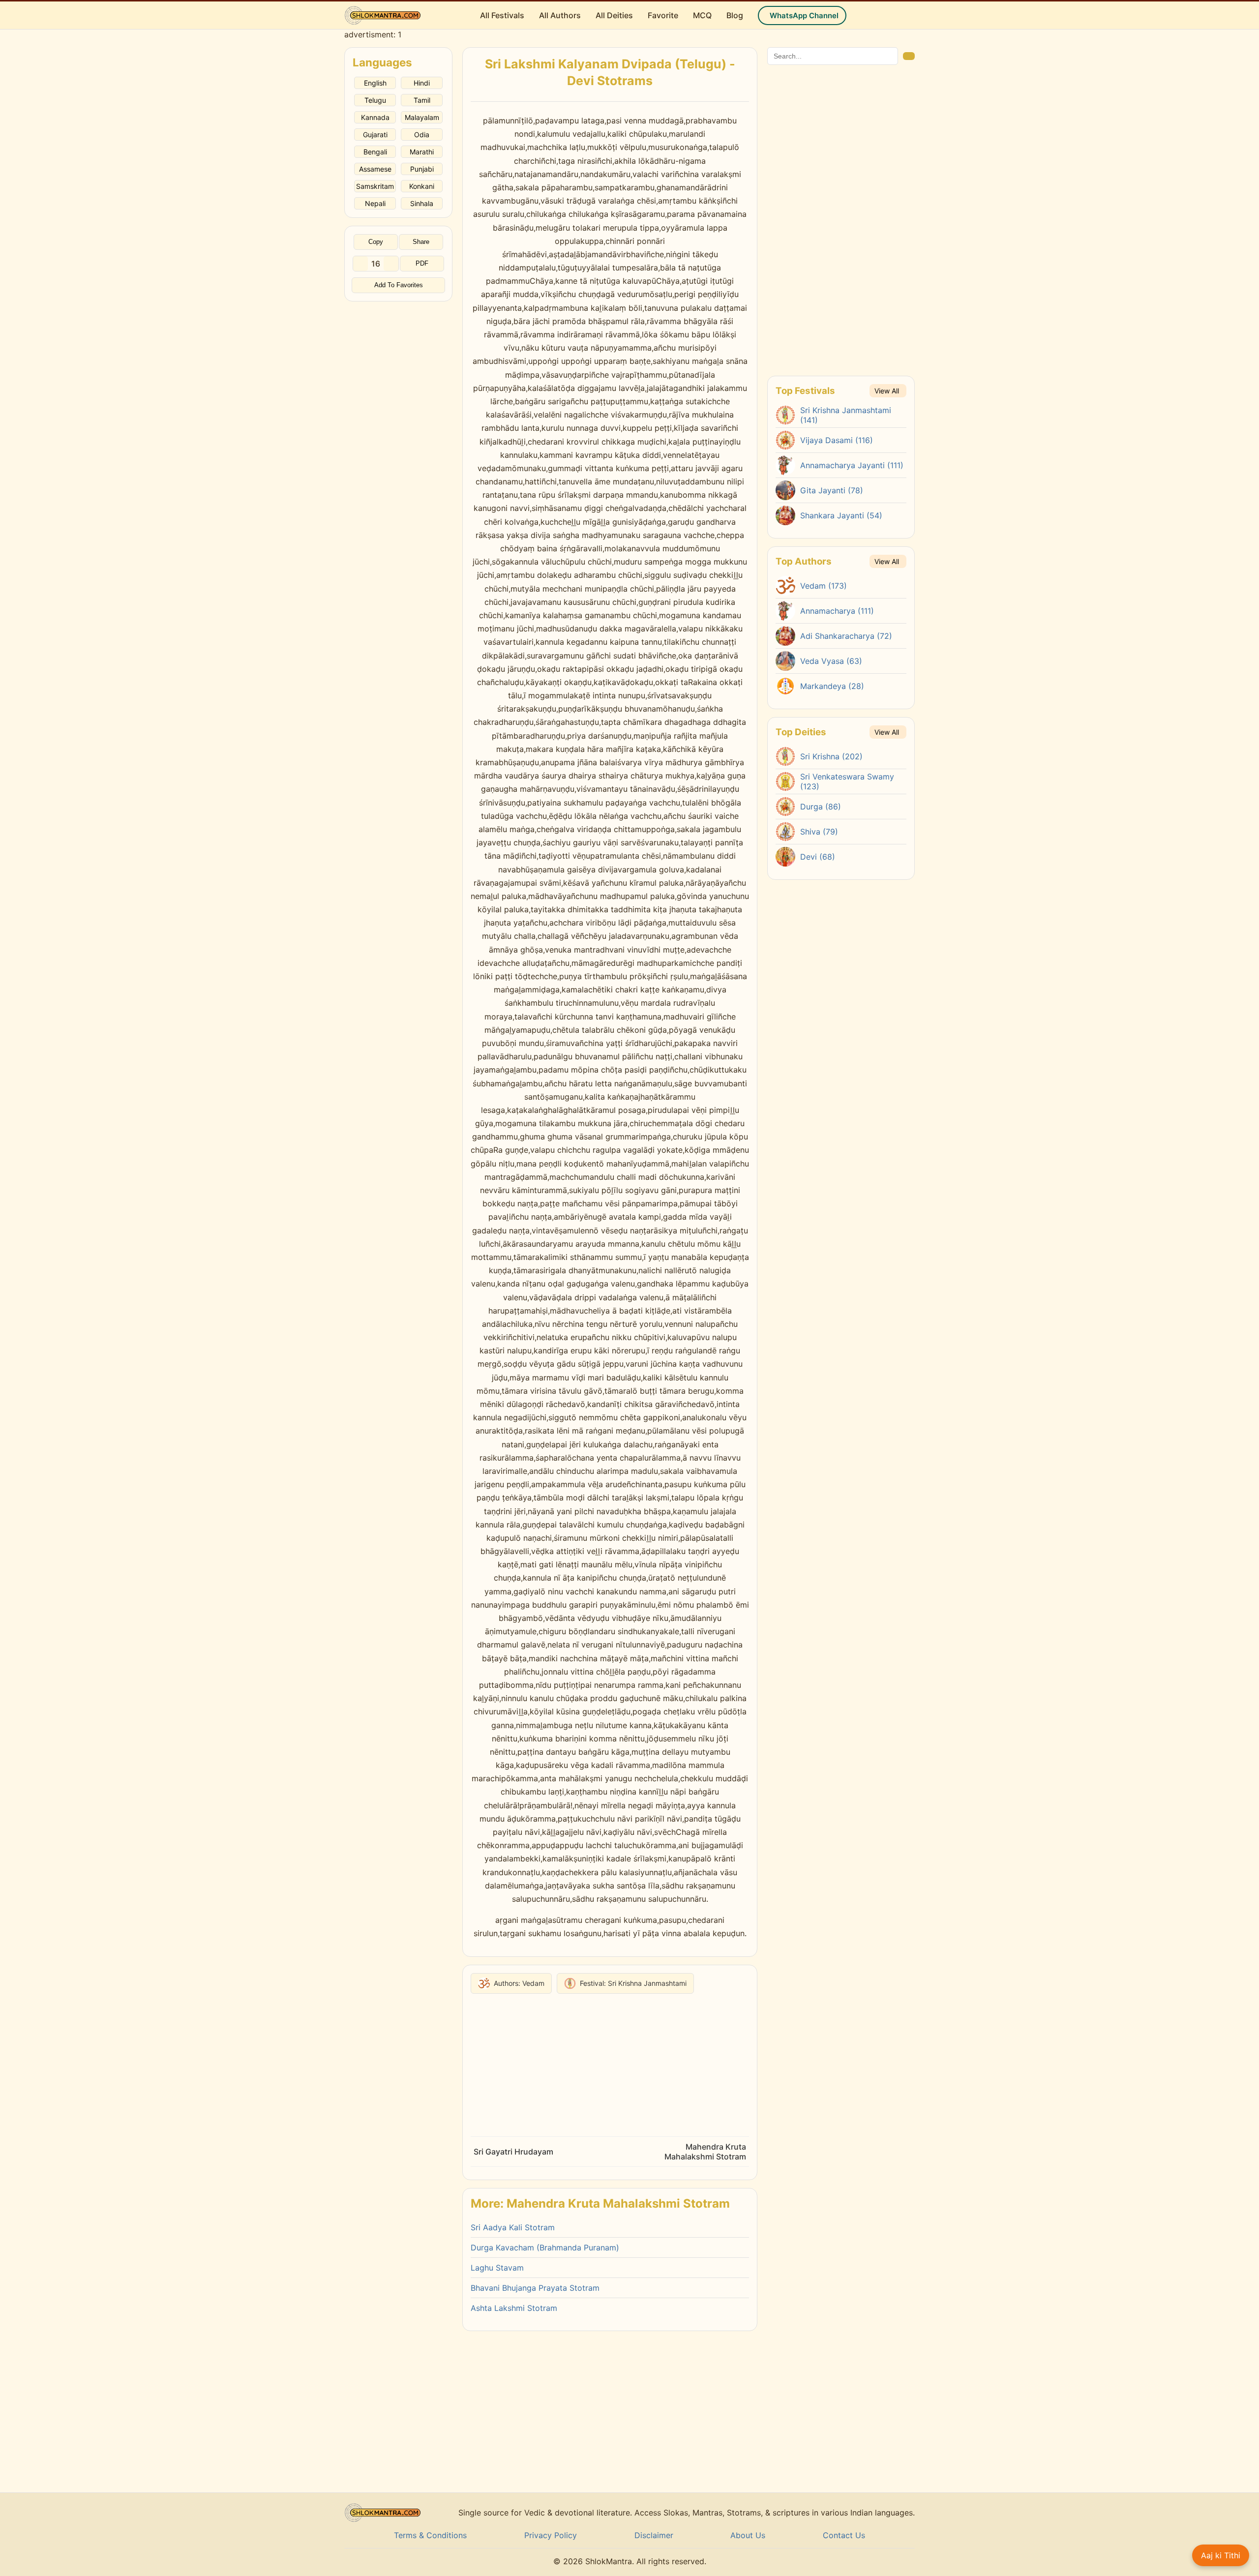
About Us (748, 2535)
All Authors (560, 15)
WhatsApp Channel (804, 15)
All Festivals (502, 15)
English (375, 83)
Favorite (663, 15)
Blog (735, 15)
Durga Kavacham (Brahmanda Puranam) (545, 2247)
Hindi (422, 83)
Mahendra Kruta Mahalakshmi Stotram (705, 2152)
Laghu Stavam (497, 2268)
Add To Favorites (399, 285)
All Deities (614, 15)
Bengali (375, 152)
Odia (422, 135)
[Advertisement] (398, 449)
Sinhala (422, 203)
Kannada (375, 117)
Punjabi (422, 169)
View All (887, 391)
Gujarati (375, 135)
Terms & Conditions (430, 2535)
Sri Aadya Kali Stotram (513, 2227)
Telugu (375, 100)
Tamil (422, 100)
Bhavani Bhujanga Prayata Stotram (535, 2288)
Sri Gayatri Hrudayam (513, 2152)
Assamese (375, 169)
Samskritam (375, 186)
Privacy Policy (551, 2535)
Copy (376, 242)
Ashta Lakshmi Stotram (514, 2308)
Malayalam (422, 117)
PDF (422, 264)
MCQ (702, 15)
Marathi (422, 152)
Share (421, 242)
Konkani (422, 186)
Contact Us (844, 2535)
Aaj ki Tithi (1221, 2555)
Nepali (375, 203)
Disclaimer (654, 2535)
